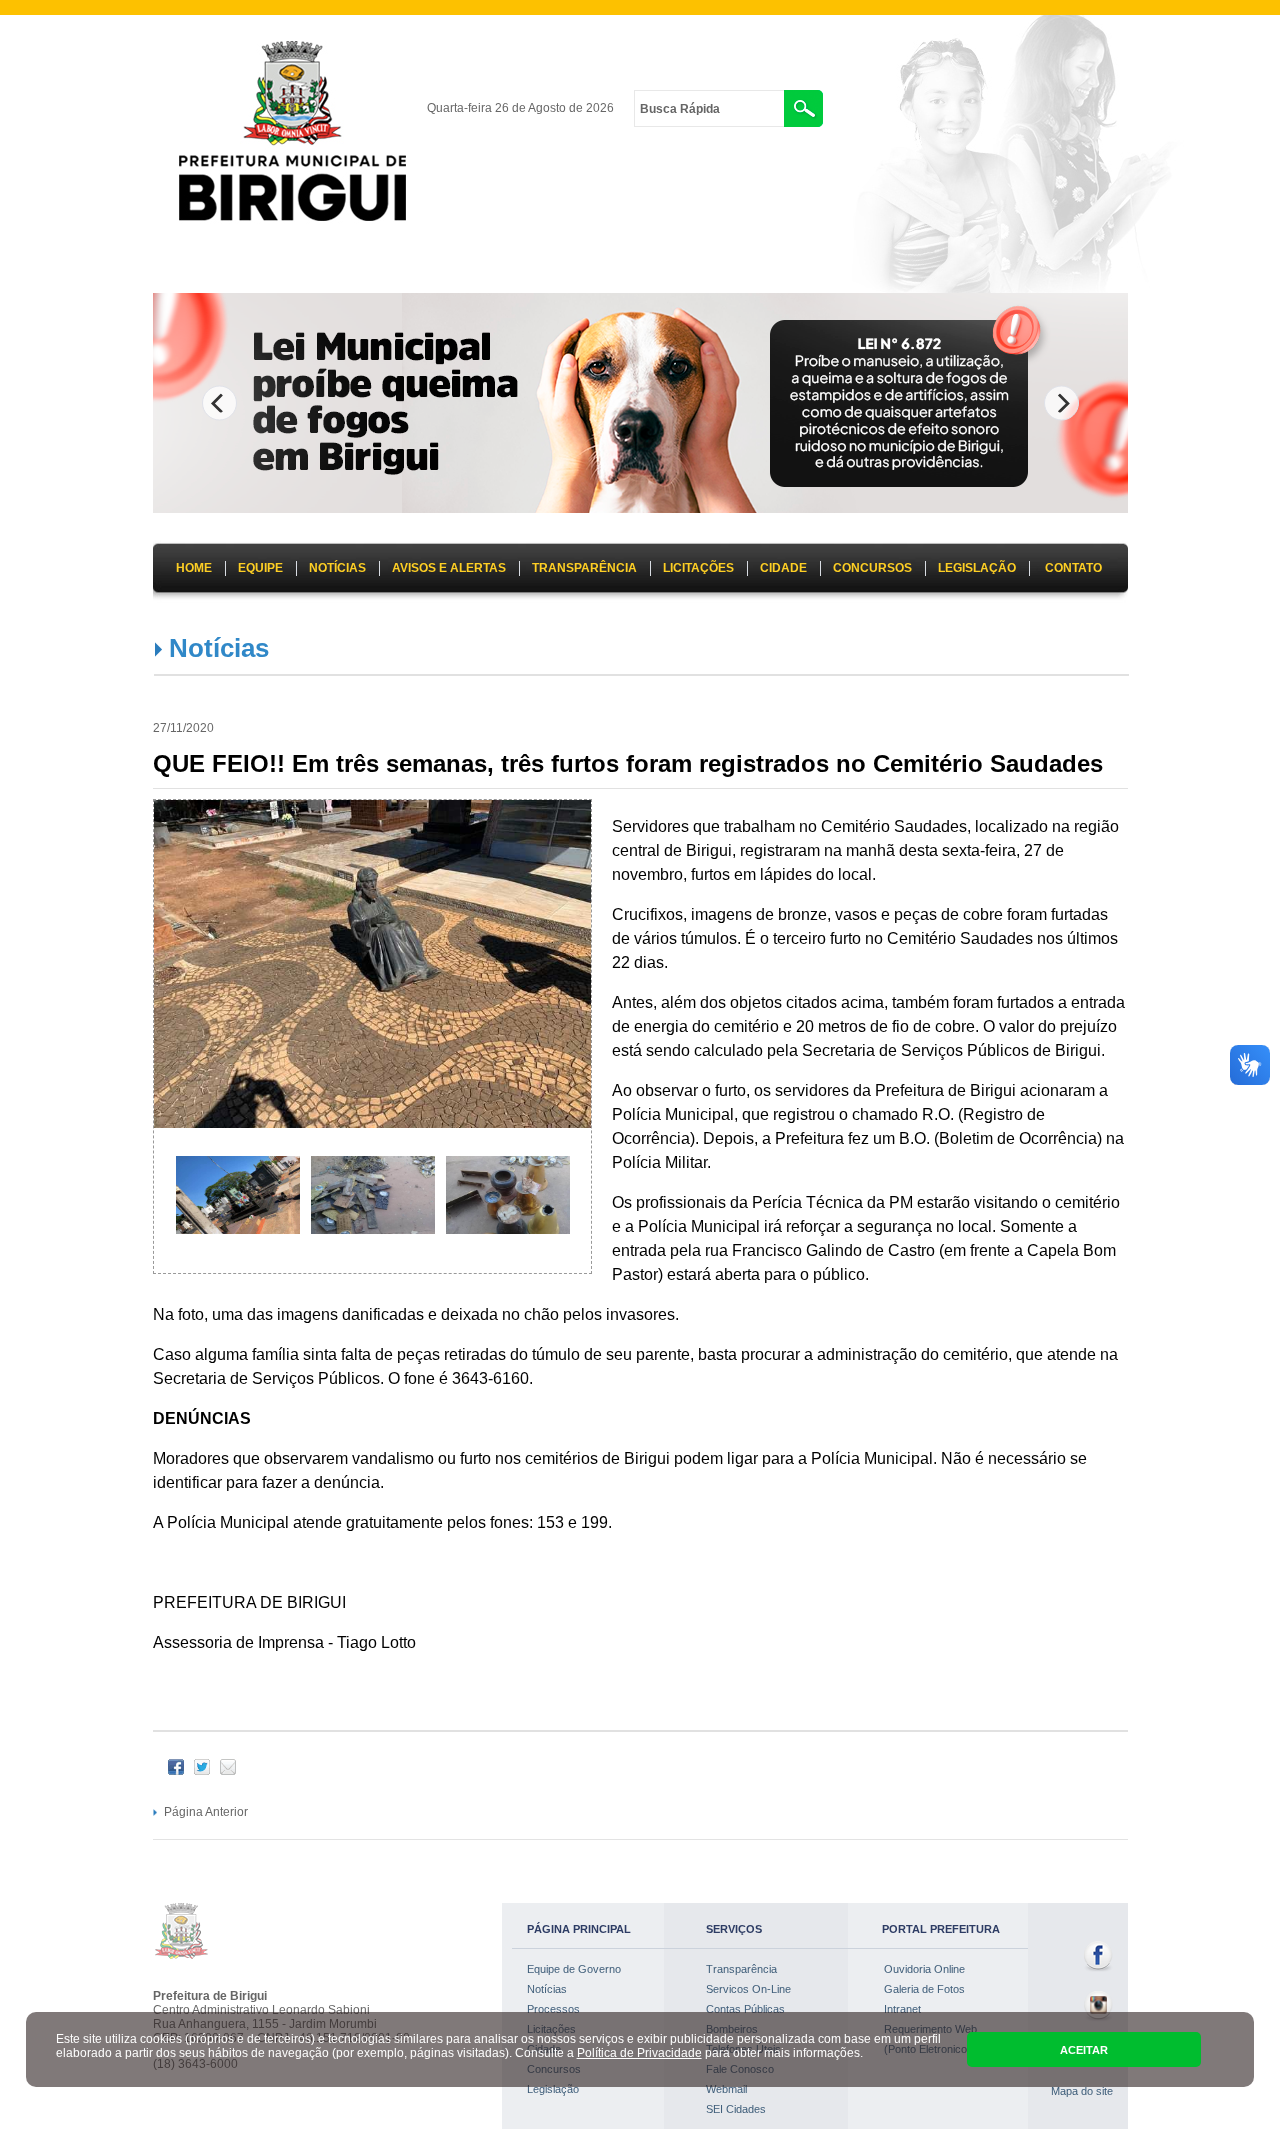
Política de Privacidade (639, 2053)
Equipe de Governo (574, 1969)
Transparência (741, 1969)
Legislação (553, 2089)
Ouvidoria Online (924, 1969)
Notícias (219, 648)
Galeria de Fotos (924, 1989)
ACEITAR (1084, 2050)
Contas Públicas (745, 2009)
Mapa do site (1082, 2091)
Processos (553, 2009)
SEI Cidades (736, 2109)
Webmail (726, 2089)
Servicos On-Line (748, 1989)
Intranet (902, 2009)
